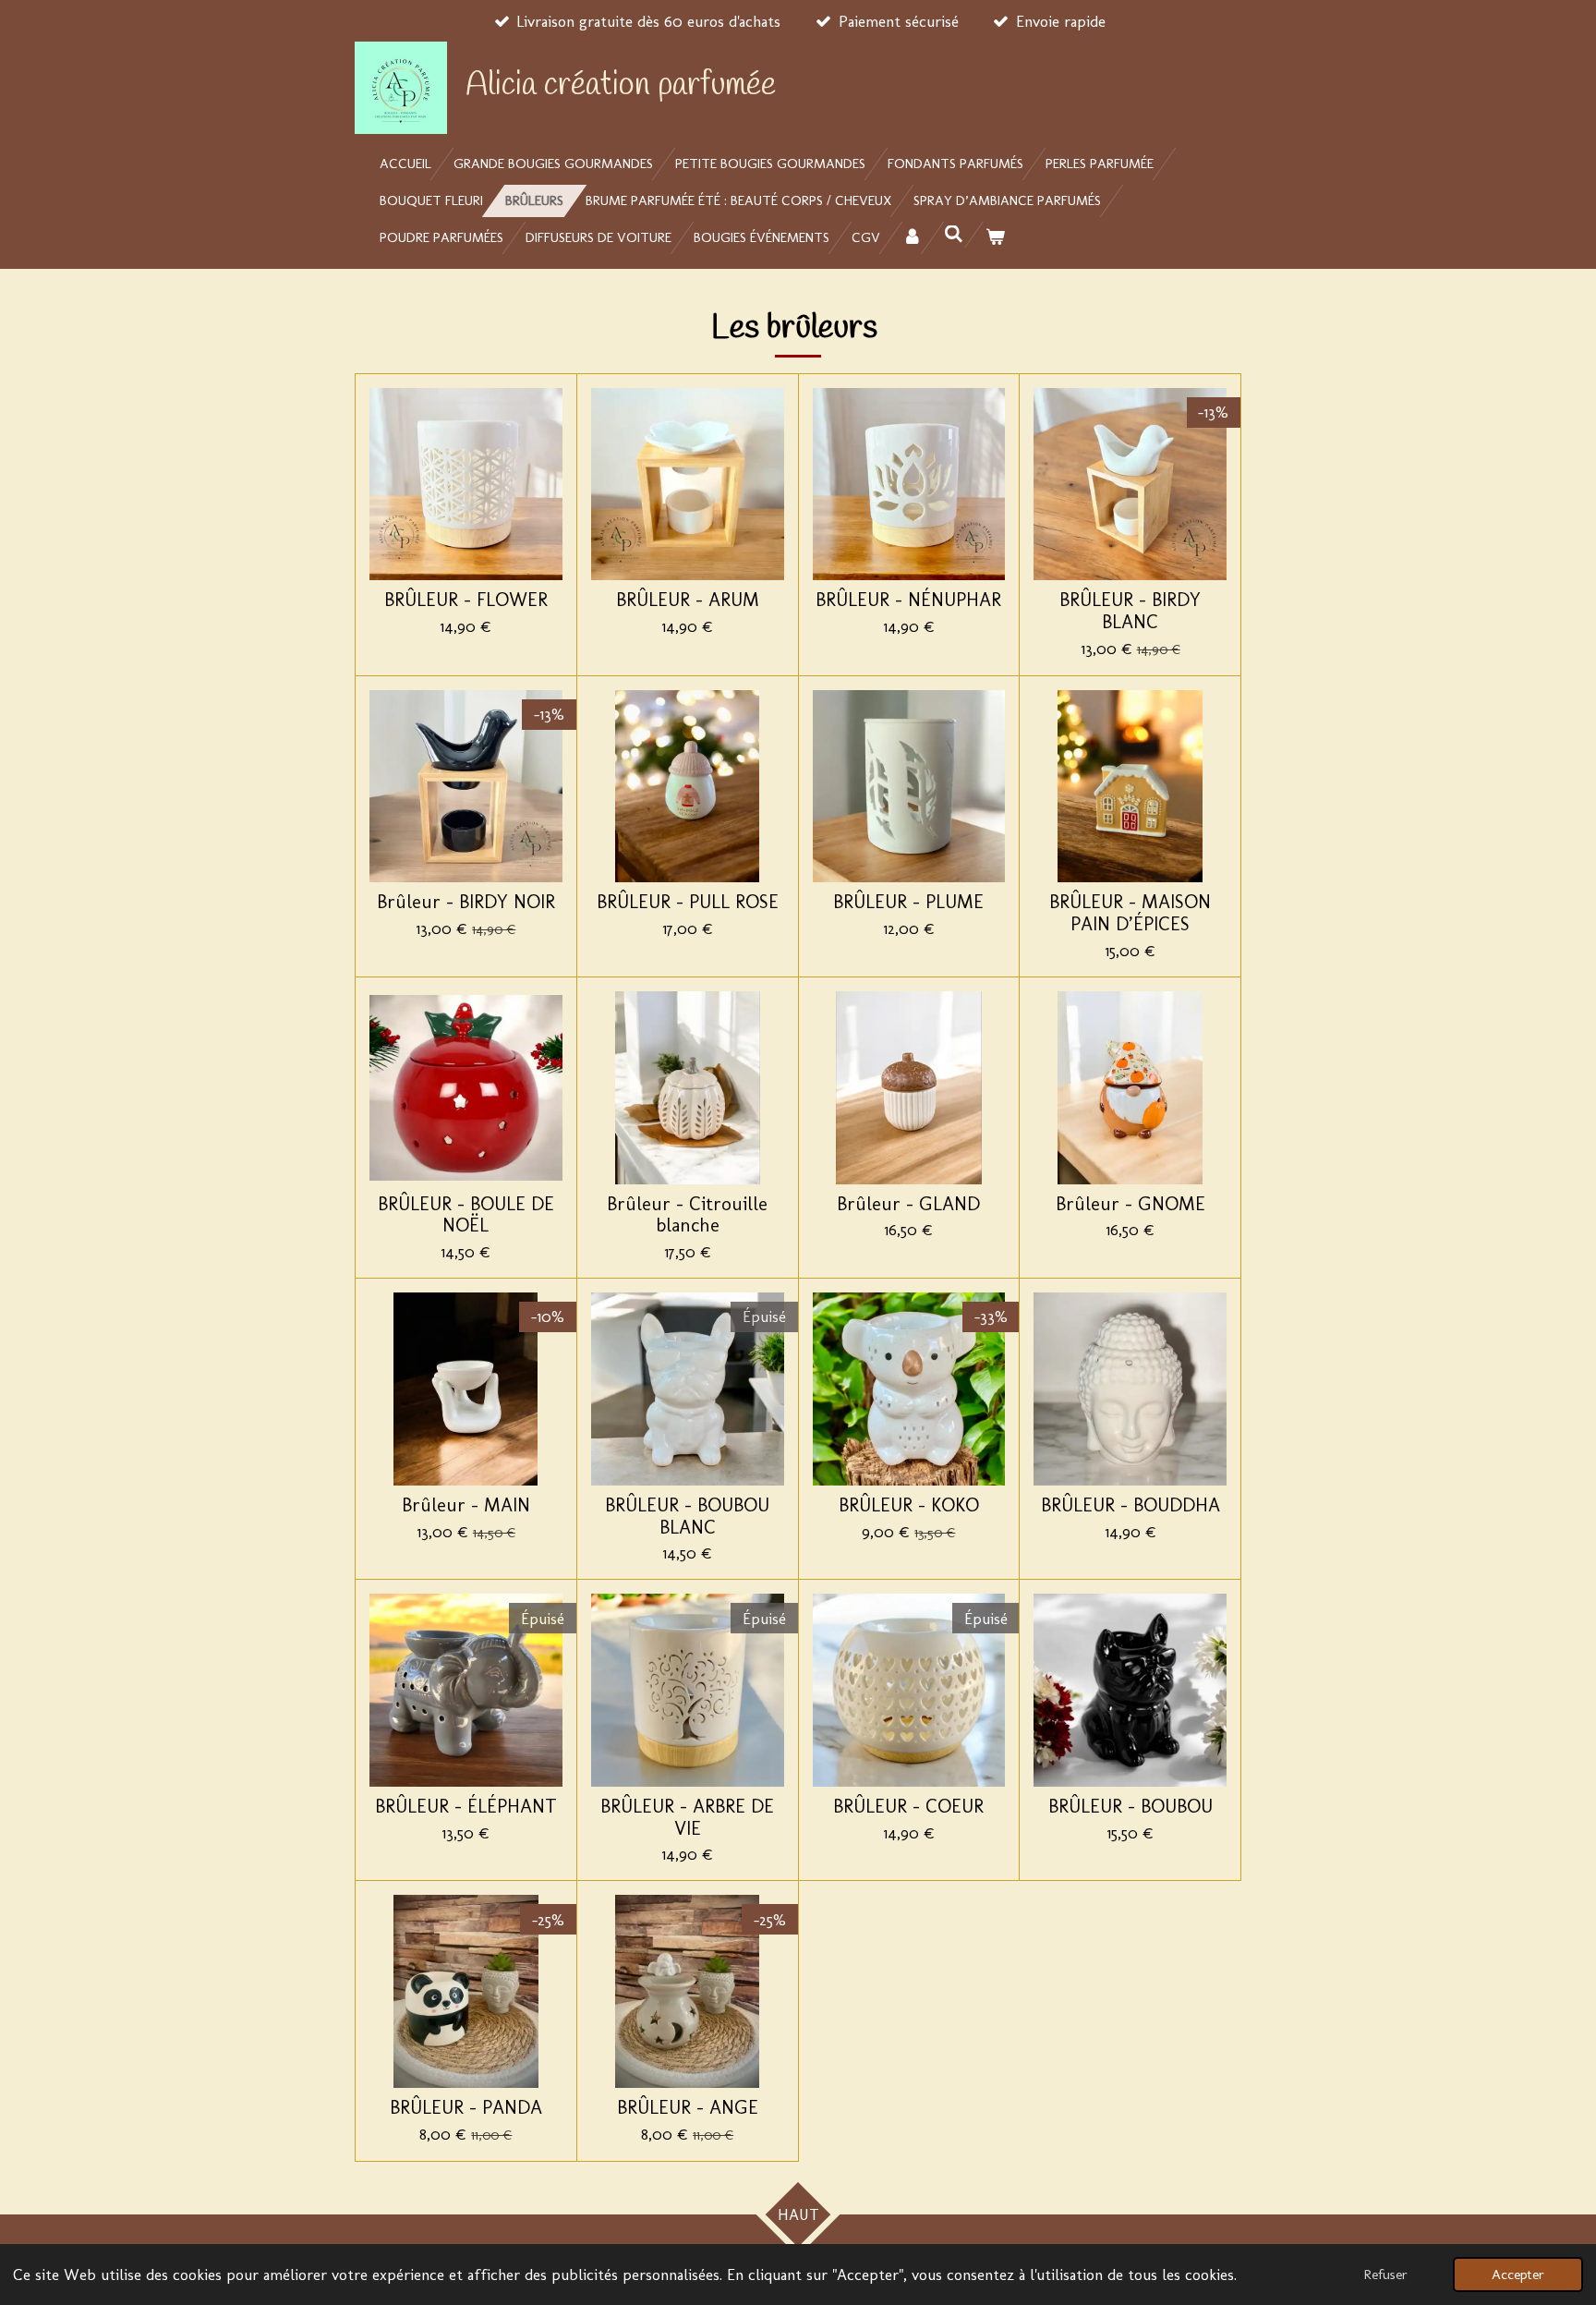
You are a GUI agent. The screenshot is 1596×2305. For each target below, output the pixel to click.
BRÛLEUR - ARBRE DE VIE (687, 1818)
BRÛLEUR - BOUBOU (1130, 1807)
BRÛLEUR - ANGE (688, 2108)
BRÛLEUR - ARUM (688, 600)
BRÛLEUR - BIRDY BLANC (1130, 611)
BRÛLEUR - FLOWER (466, 600)
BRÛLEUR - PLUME (908, 902)
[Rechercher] (954, 235)
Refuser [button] (1385, 2275)
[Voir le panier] (995, 238)
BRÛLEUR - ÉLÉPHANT (466, 1807)
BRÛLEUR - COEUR (908, 1807)
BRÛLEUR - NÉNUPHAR (908, 600)
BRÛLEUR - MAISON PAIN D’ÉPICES (1130, 913)
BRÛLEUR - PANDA (466, 2108)
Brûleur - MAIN (466, 1505)
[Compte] (912, 238)
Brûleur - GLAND (908, 1204)
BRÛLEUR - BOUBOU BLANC (687, 1516)
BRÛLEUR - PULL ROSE (688, 902)
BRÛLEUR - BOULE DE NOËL (466, 1215)
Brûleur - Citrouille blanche (687, 1215)
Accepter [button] (1518, 2275)
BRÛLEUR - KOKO (909, 1505)
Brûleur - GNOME (1130, 1204)
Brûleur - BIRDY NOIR (466, 902)
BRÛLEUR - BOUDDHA (1130, 1505)
